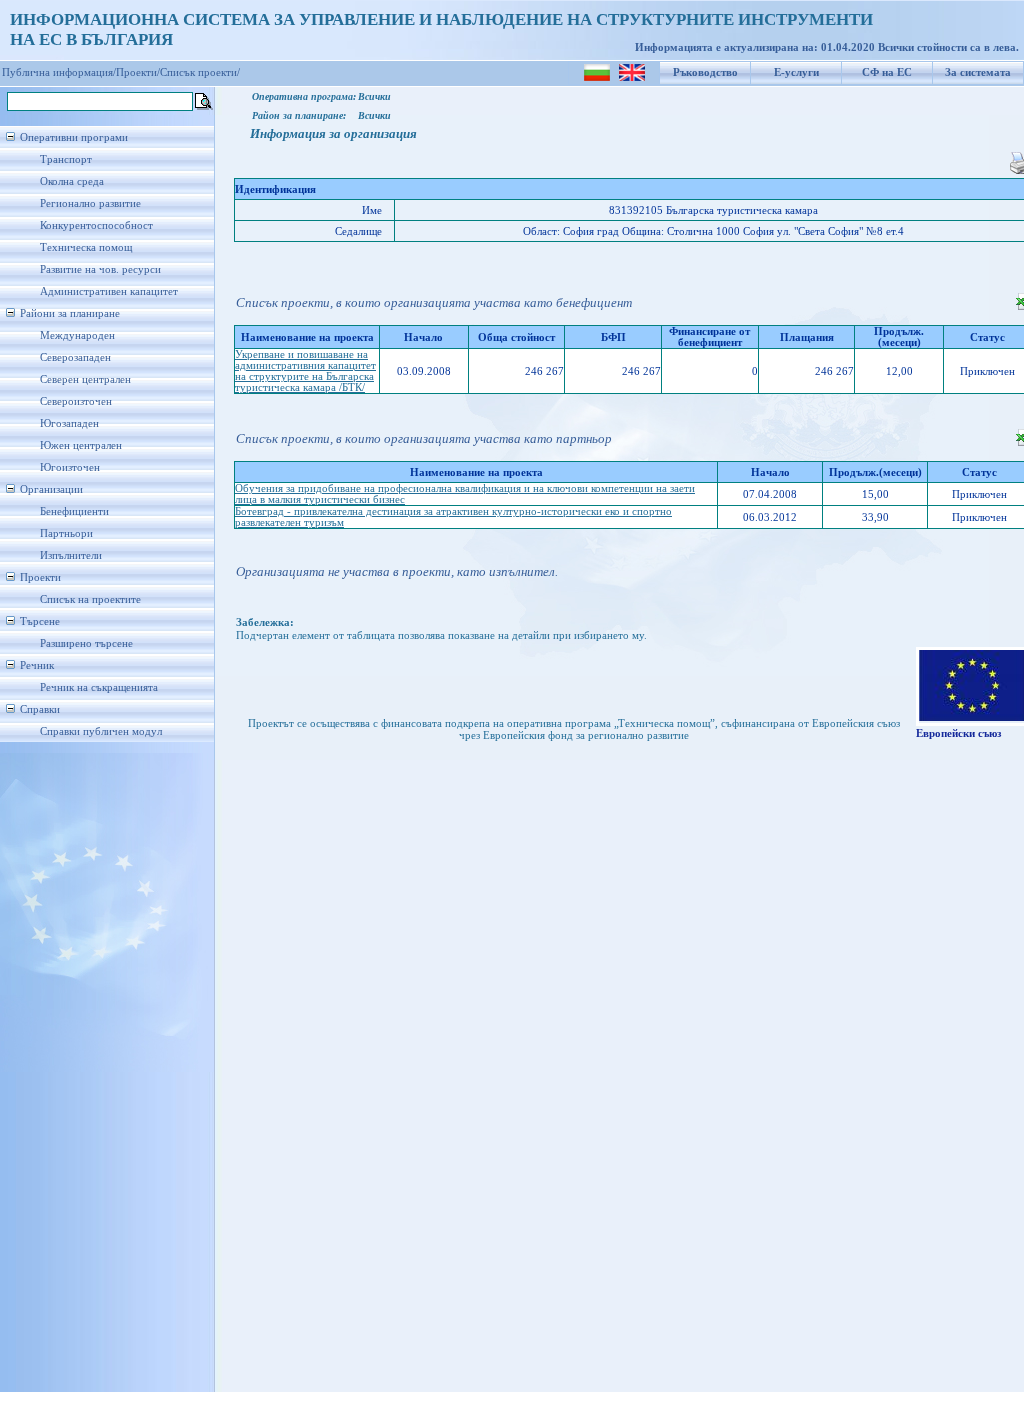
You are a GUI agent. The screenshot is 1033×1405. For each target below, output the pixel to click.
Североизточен (76, 401)
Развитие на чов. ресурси (100, 269)
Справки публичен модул (101, 731)
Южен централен (81, 445)
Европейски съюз (958, 733)
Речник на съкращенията (99, 687)
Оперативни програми (74, 137)
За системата (978, 72)
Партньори (66, 533)
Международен (77, 335)
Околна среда (72, 181)
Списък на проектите (90, 599)
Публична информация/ (59, 72)
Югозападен (69, 423)
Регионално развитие (90, 203)
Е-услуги (796, 72)
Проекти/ (138, 72)
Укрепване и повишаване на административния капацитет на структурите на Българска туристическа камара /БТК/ (305, 371)
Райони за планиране (70, 313)
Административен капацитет (109, 291)
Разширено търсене (86, 643)
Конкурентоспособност (96, 225)
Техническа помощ (86, 247)
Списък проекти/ (200, 72)
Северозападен (75, 357)
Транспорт (66, 159)
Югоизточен (70, 467)
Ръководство (705, 72)
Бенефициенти (74, 511)
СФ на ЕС (887, 72)
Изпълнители (71, 555)
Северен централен (85, 379)
